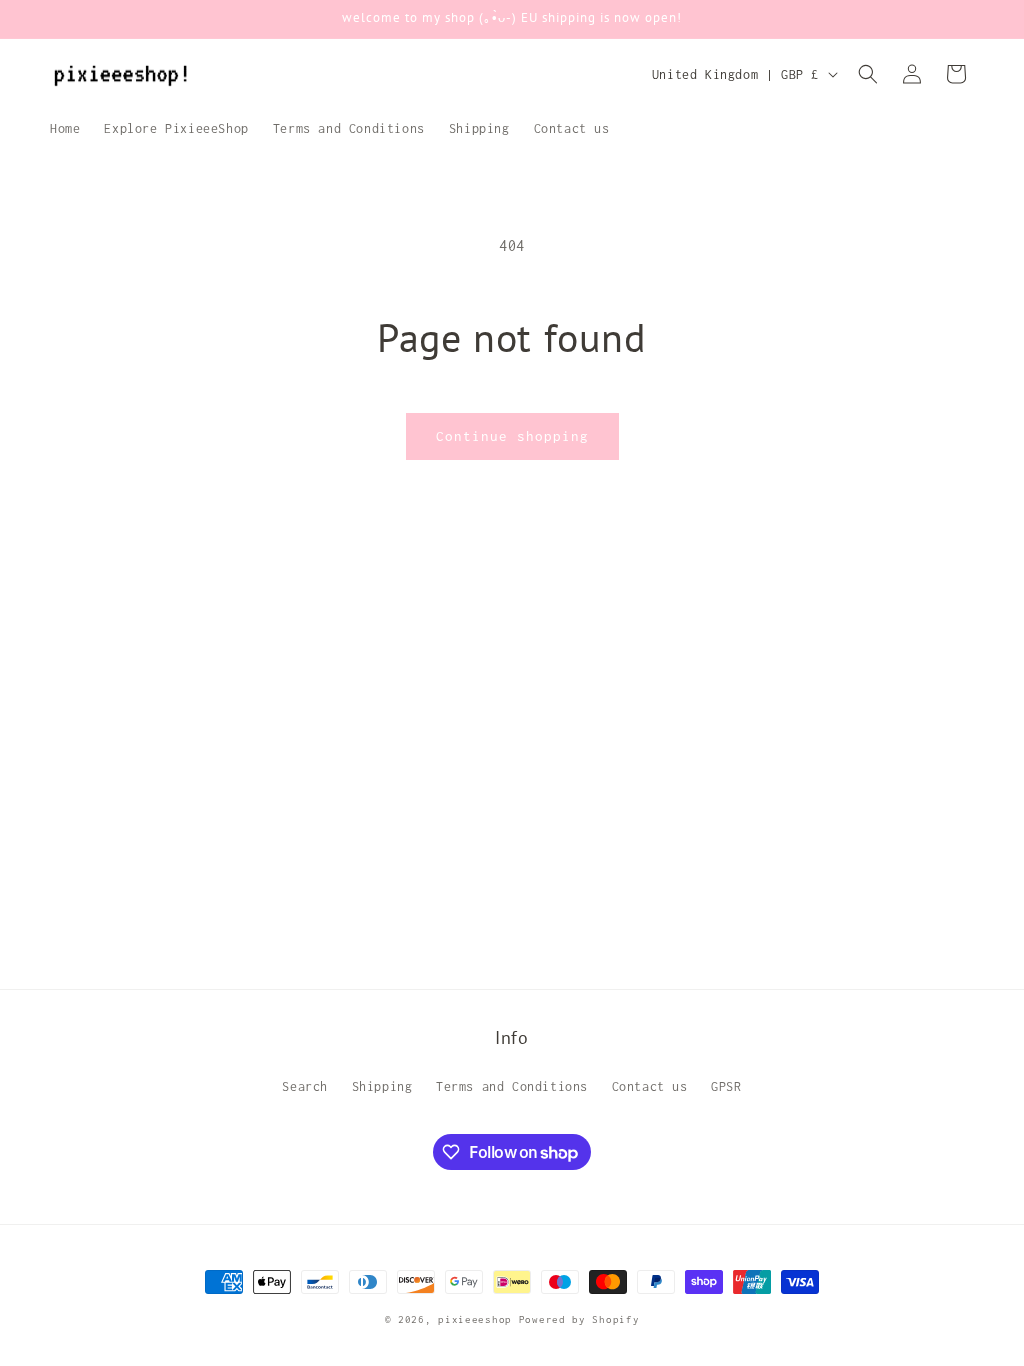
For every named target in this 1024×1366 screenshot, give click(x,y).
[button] (868, 74)
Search (305, 1086)
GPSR (726, 1086)
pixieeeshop (475, 1319)
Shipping (382, 1086)
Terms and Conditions (512, 1086)
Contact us (650, 1086)
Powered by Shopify (579, 1319)
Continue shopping (512, 436)
